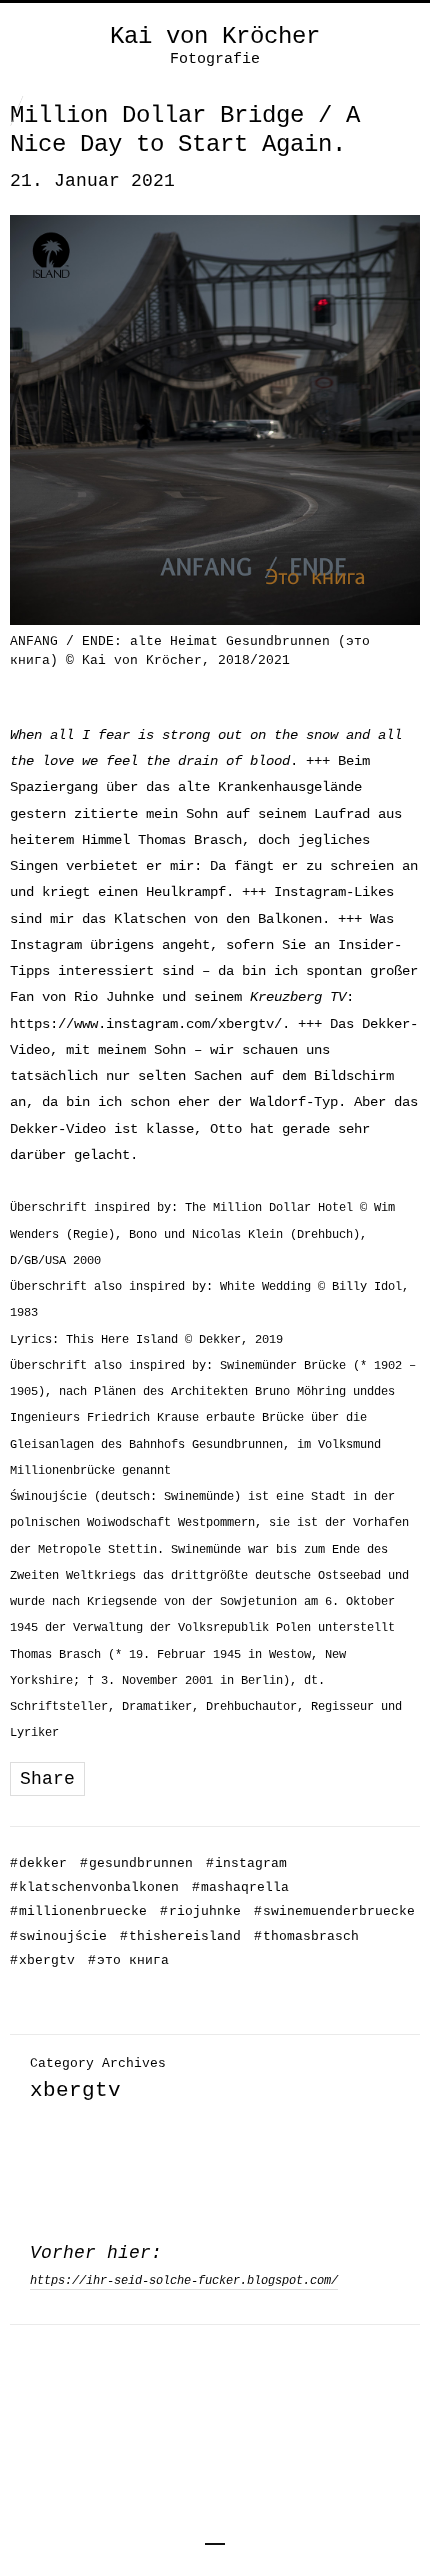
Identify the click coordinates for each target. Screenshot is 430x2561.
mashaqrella (240, 1887)
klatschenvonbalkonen (94, 1887)
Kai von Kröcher (215, 37)
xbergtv (42, 1960)
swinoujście (58, 1936)
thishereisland (180, 1936)
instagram (246, 1863)
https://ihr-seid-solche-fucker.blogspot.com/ (184, 2281)
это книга (128, 1960)
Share (47, 1779)
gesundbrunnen (136, 1863)
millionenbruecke (78, 1911)
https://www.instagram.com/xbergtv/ (146, 1024)
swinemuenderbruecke (334, 1911)
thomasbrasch (306, 1936)
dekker (38, 1863)
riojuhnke (200, 1911)
